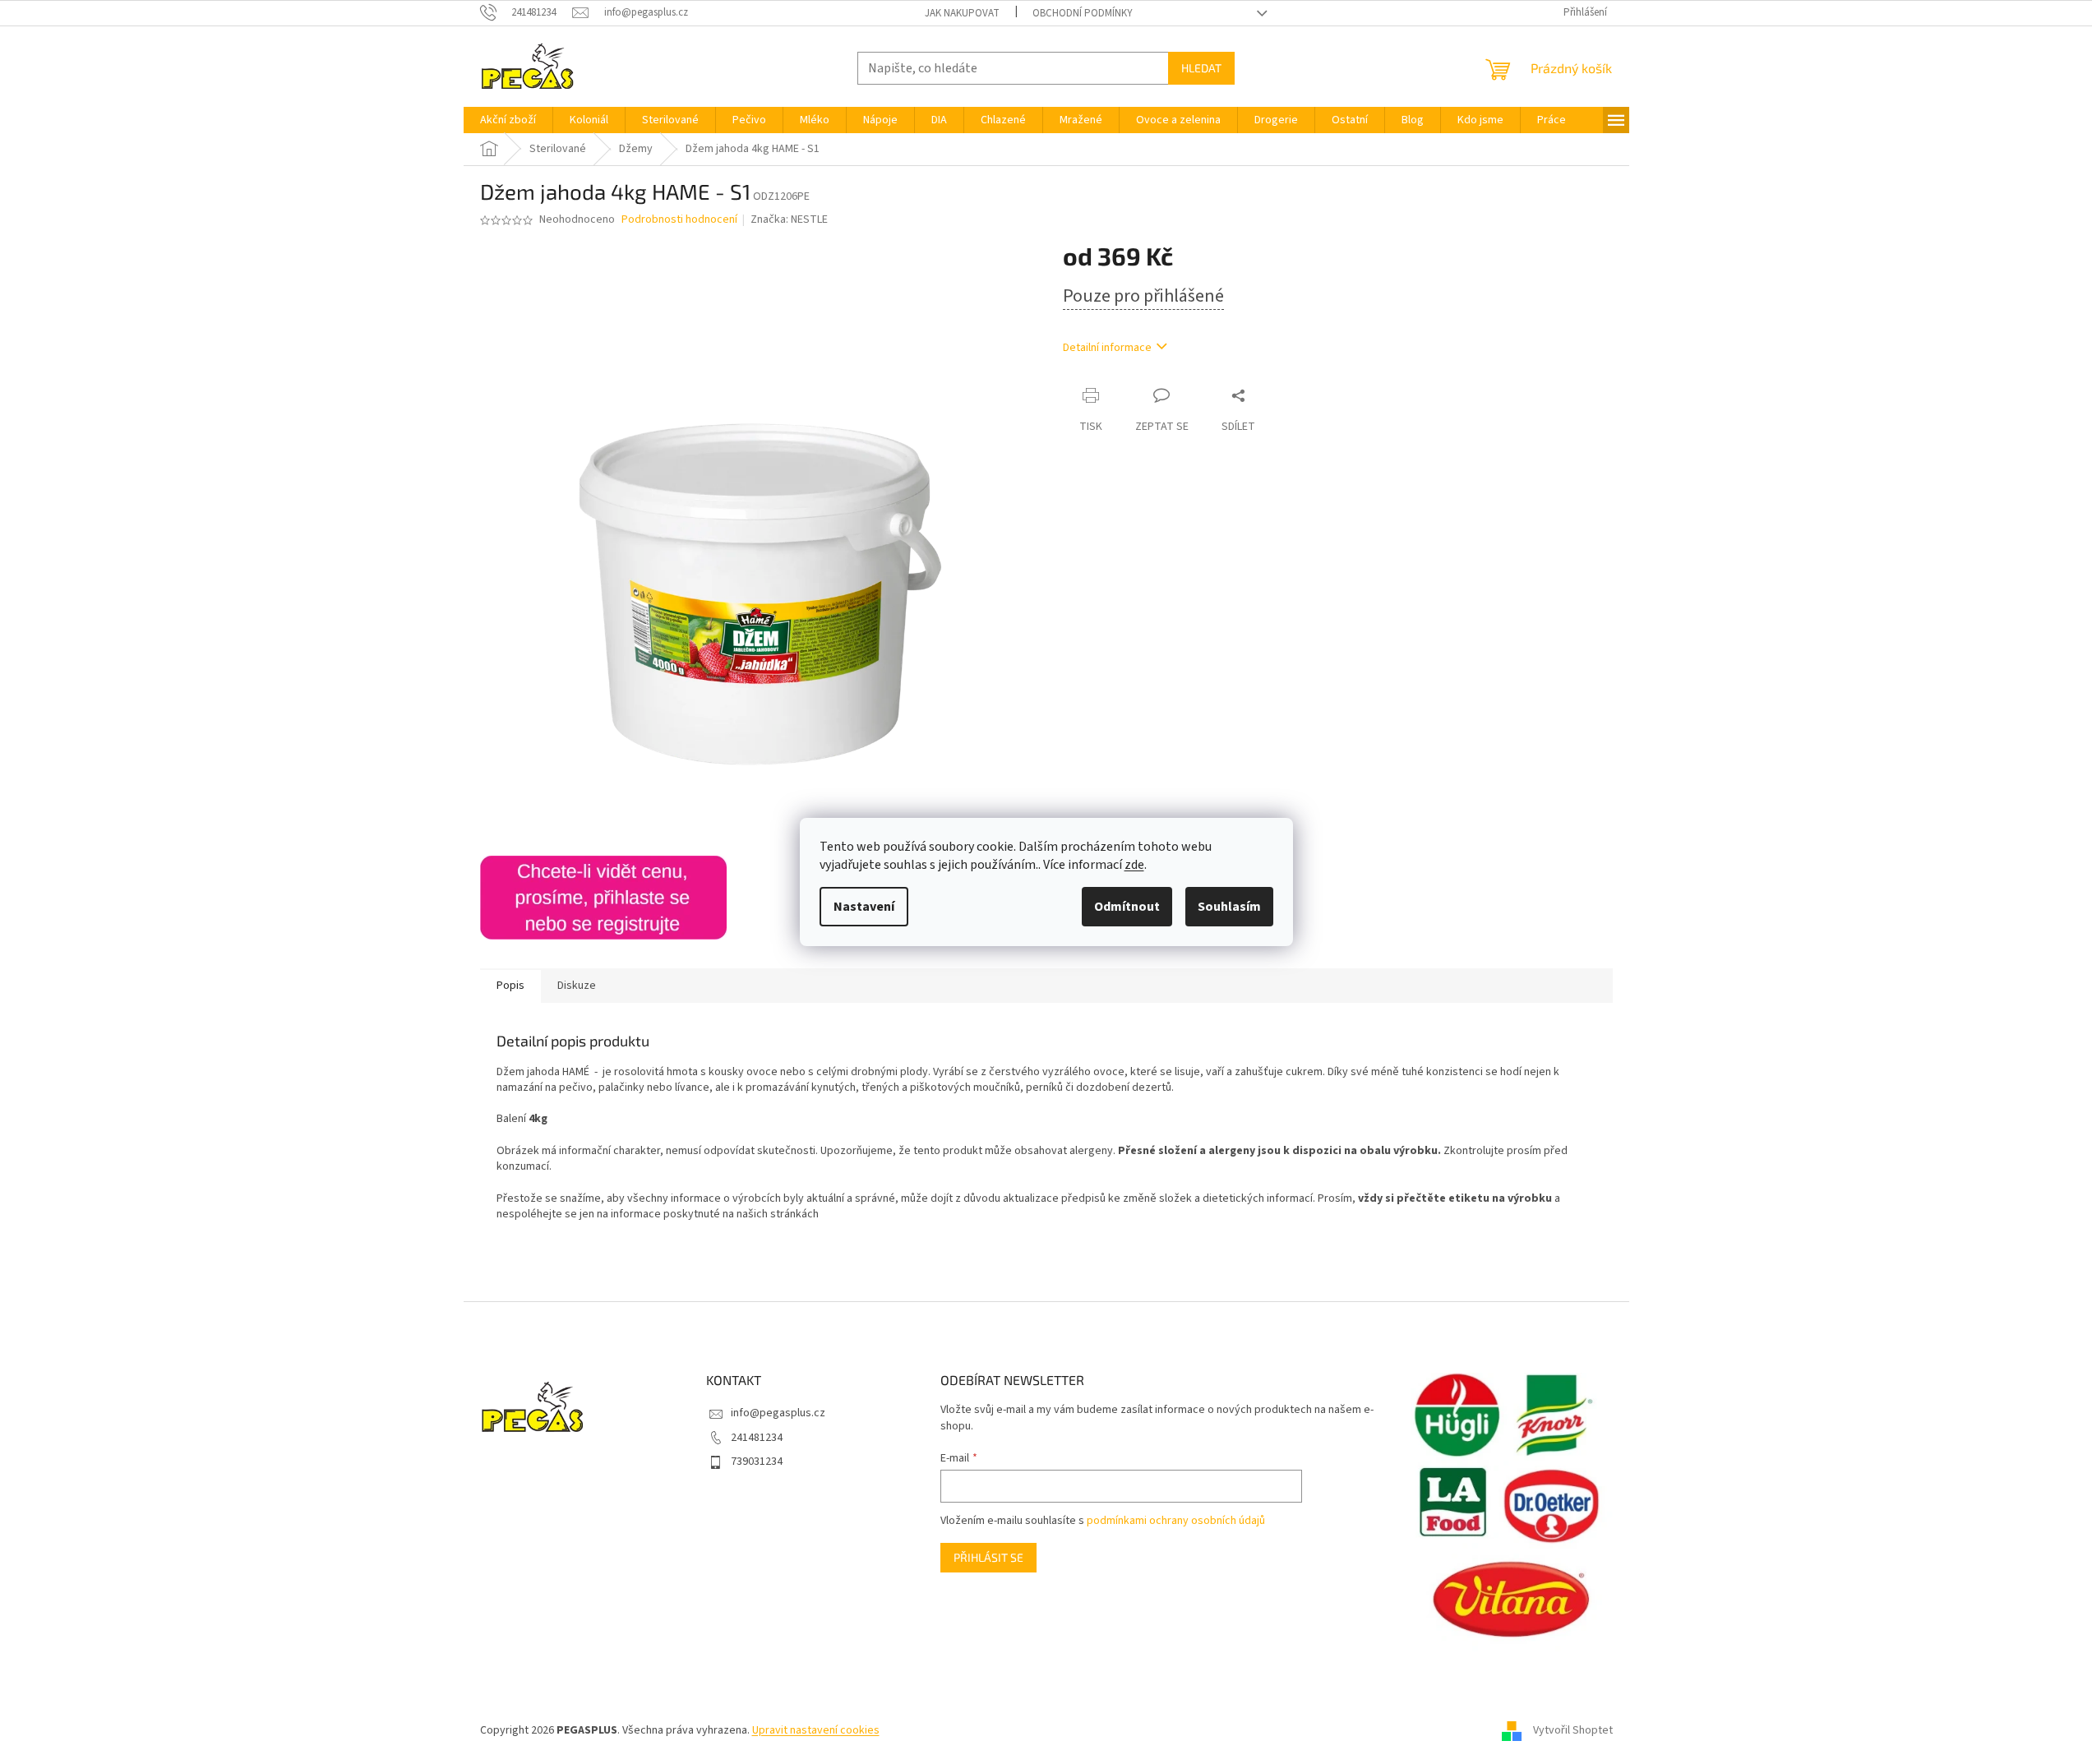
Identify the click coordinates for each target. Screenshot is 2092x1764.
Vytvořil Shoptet (1573, 1730)
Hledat (1201, 68)
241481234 (757, 1438)
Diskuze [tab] (577, 986)
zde (1134, 865)
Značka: (789, 219)
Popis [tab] (510, 986)
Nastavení (864, 907)
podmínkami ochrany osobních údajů (1176, 1521)
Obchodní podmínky (1083, 13)
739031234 (757, 1462)
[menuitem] (508, 120)
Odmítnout (1127, 907)
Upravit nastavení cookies (816, 1730)
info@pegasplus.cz (778, 1413)
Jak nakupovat (962, 13)
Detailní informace (1107, 348)
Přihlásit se (988, 1557)
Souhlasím (1229, 907)
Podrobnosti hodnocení (679, 220)
